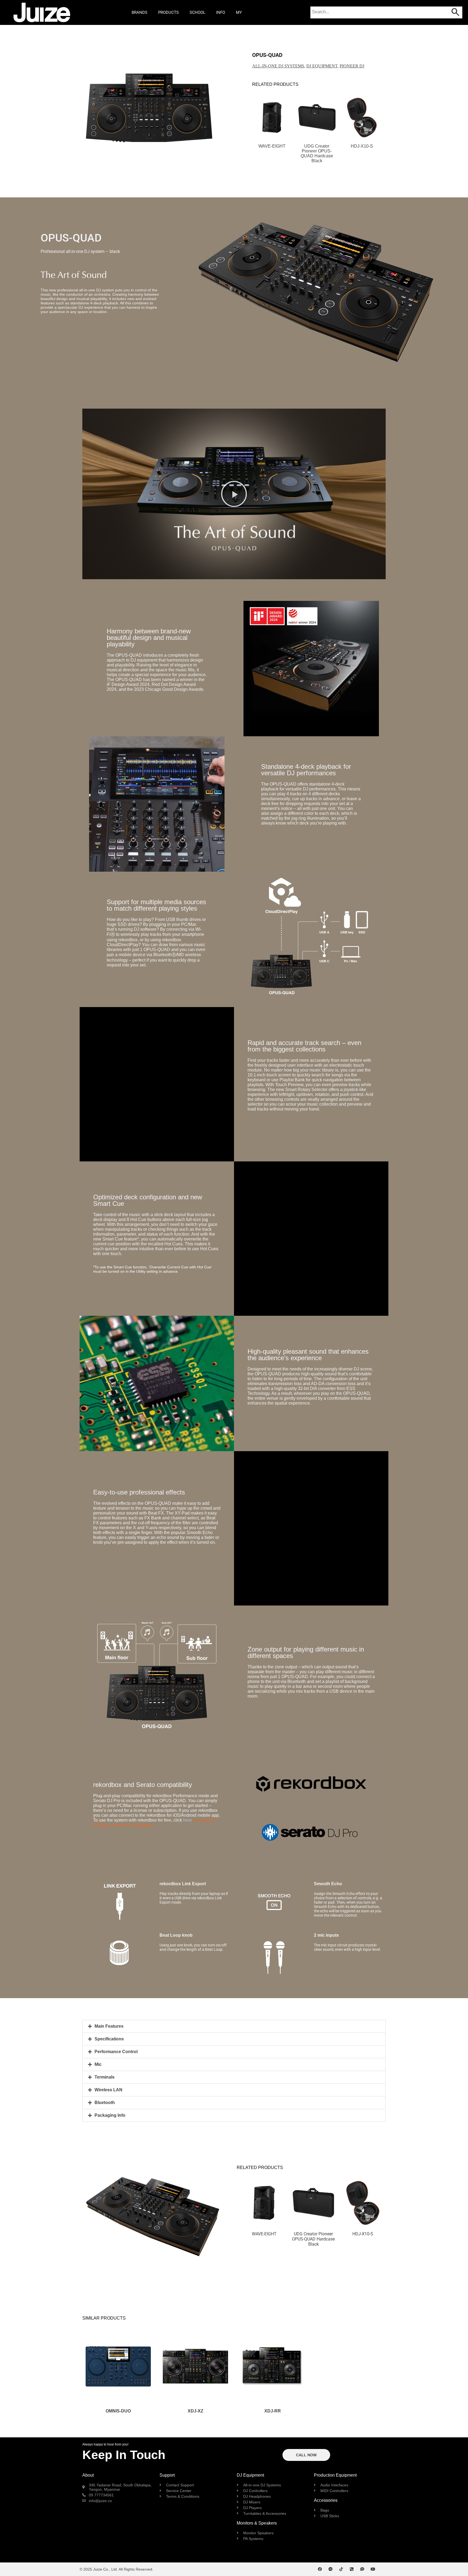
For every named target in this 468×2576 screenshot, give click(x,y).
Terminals (105, 2077)
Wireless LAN (108, 2090)
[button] (87, 108)
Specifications (109, 2039)
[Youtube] (373, 2569)
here (187, 1820)
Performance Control (116, 2052)
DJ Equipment (322, 66)
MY (239, 12)
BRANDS (139, 12)
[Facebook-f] (320, 2569)
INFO (221, 12)
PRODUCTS (168, 12)
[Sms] (362, 2569)
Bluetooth (105, 2103)
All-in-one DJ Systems (278, 66)
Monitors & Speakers (257, 2523)
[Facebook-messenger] (331, 2569)
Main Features (109, 2026)
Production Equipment (335, 2475)
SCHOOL (197, 12)
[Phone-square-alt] (352, 2569)
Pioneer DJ (352, 66)
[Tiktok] (341, 2569)
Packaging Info (110, 2115)
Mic (98, 2064)
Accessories (326, 2500)
